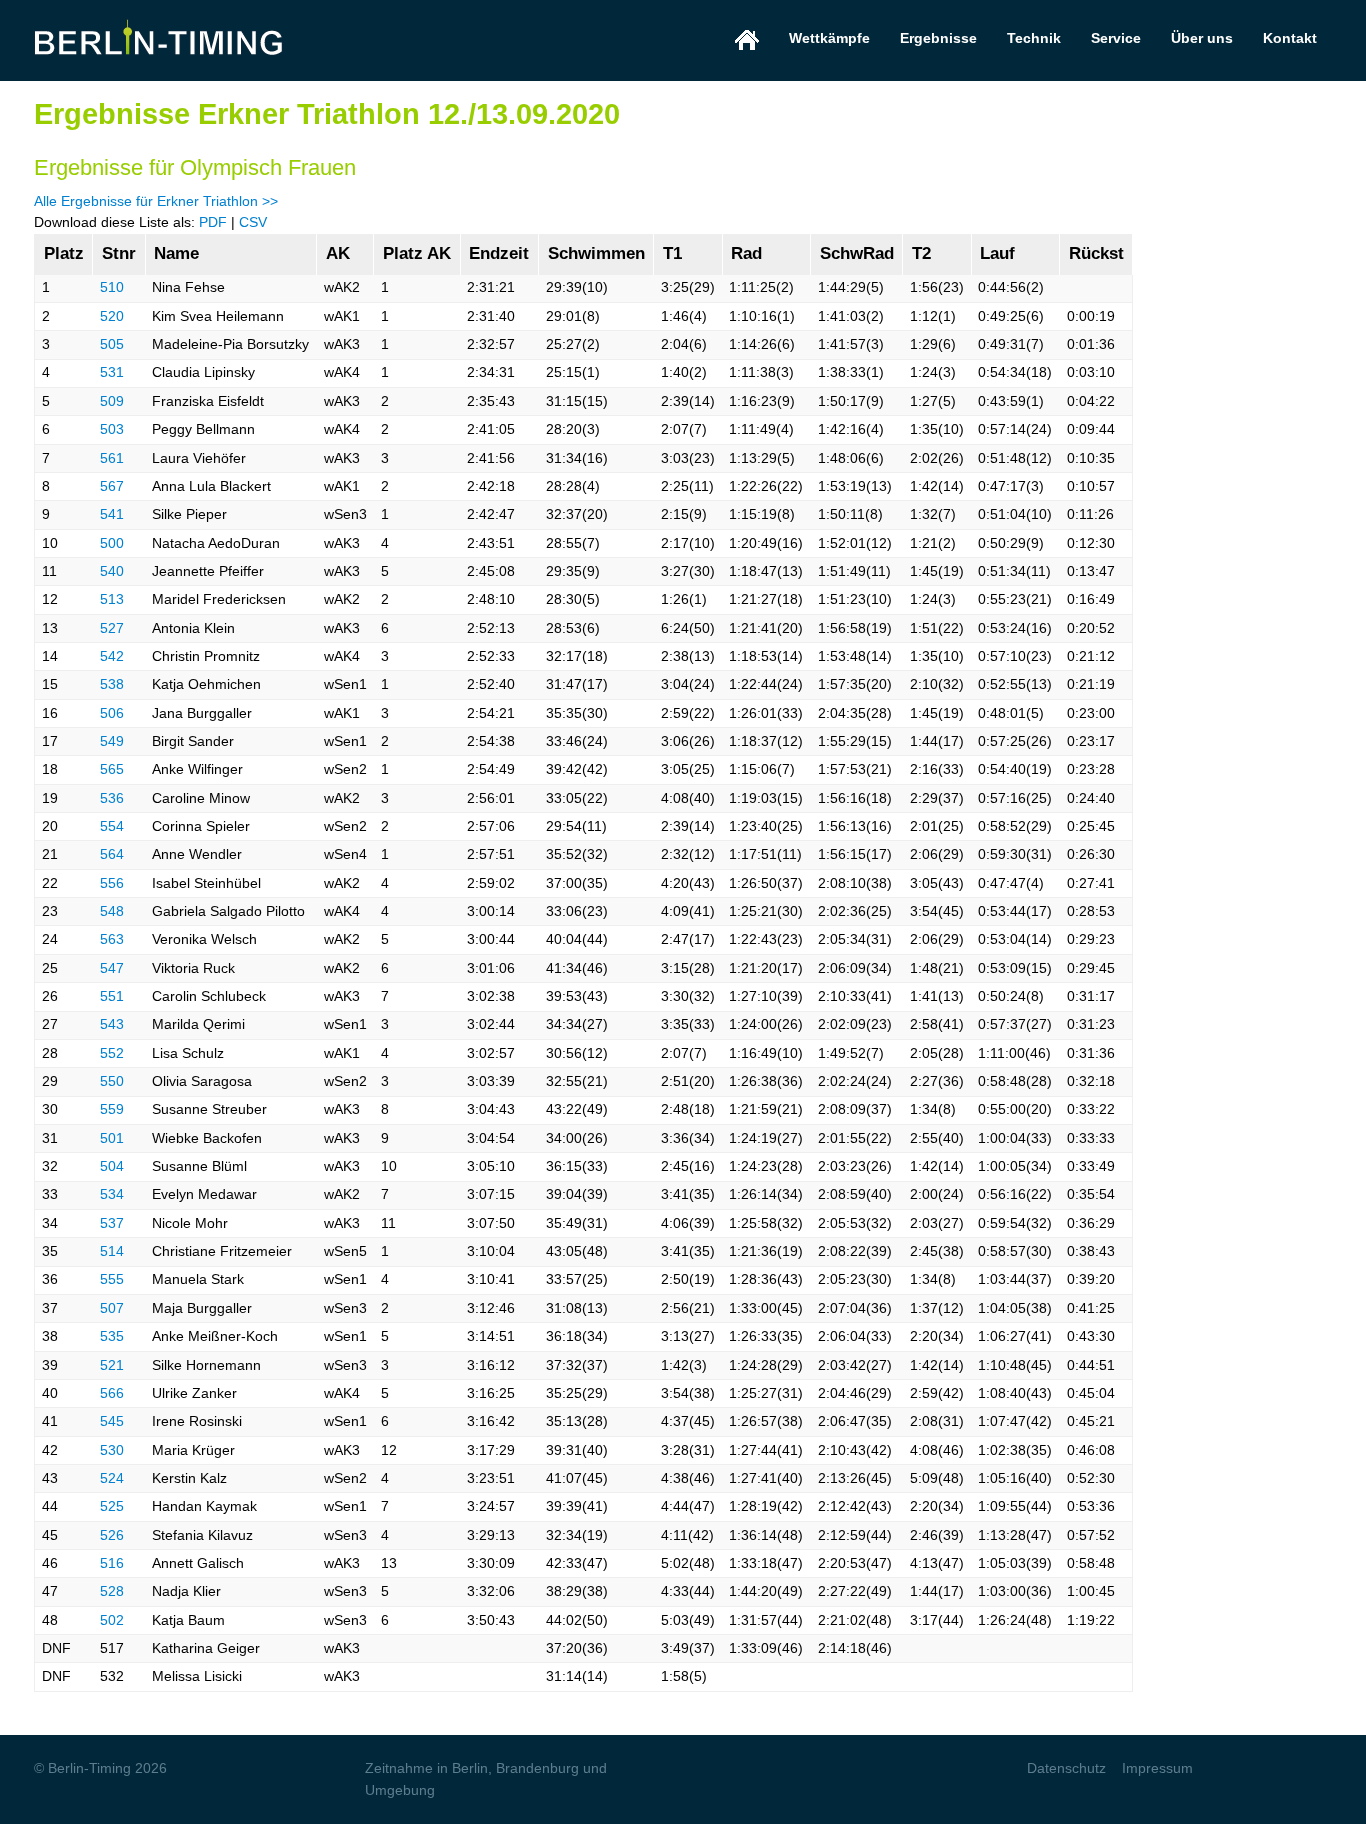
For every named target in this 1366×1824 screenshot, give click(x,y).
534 (112, 1194)
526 (112, 1535)
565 (112, 769)
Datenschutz (1066, 1768)
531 (112, 372)
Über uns (1202, 38)
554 (112, 826)
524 (112, 1478)
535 (112, 1336)
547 (112, 968)
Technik (1034, 38)
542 (112, 656)
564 (112, 854)
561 (112, 458)
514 (112, 1251)
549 (112, 741)
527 (112, 628)
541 (112, 514)
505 (112, 344)
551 (112, 996)
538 (112, 684)
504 (112, 1166)
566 (112, 1393)
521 (112, 1365)
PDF (213, 222)
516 (112, 1563)
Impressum (1157, 1768)
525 (112, 1506)
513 (112, 599)
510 (112, 287)
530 (112, 1450)
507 (112, 1308)
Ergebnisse (938, 38)
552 (112, 1053)
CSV (253, 222)
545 (112, 1421)
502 (112, 1620)
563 (112, 939)
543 (112, 1024)
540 (112, 571)
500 (112, 543)
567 (112, 486)
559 (112, 1109)
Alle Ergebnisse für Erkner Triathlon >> (156, 201)
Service (1116, 38)
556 (112, 883)
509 (112, 401)
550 (112, 1081)
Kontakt (1290, 38)
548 (112, 911)
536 (112, 798)
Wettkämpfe (829, 38)
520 (112, 316)
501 (112, 1138)
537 (112, 1223)
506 (112, 713)
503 (112, 429)
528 (112, 1591)
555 (112, 1279)
